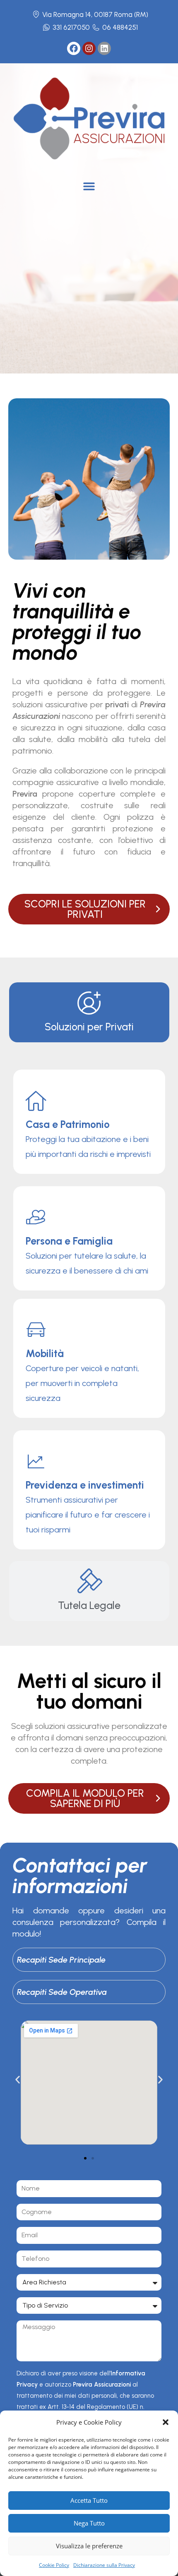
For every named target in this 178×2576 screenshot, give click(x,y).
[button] (166, 2422)
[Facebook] (74, 48)
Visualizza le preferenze (89, 2546)
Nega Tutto (89, 2523)
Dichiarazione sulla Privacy (104, 2565)
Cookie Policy (54, 2565)
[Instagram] (89, 48)
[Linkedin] (104, 48)
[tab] (89, 1012)
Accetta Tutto (89, 2500)
